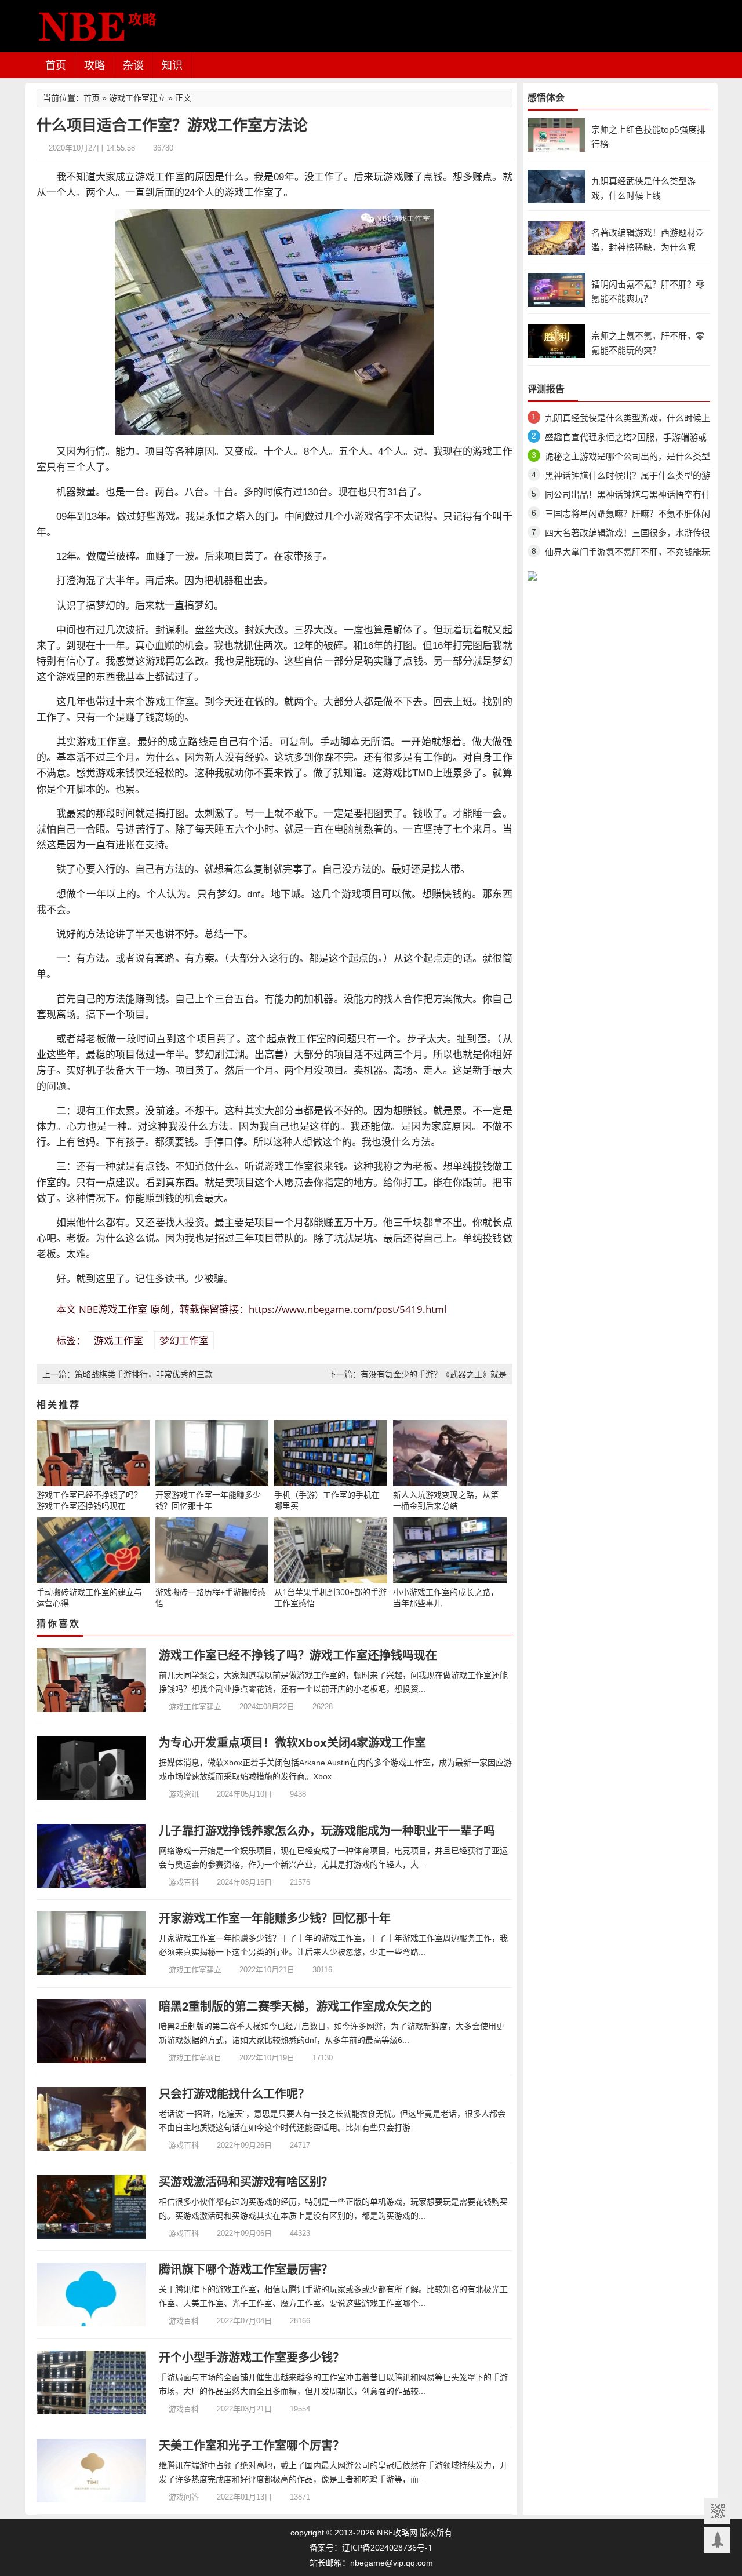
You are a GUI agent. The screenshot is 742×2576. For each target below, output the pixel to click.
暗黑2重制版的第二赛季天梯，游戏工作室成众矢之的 (295, 2006)
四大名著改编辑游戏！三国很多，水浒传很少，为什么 (628, 534)
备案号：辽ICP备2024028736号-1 (371, 2547)
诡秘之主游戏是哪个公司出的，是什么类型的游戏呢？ (628, 458)
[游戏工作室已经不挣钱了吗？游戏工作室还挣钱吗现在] (91, 1680)
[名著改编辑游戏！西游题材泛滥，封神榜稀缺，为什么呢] (556, 237)
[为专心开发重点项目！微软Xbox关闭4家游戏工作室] (91, 1768)
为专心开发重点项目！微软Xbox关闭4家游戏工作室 (292, 1743)
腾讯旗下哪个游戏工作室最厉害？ (246, 2269)
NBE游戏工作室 (113, 1309)
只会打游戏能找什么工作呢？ (234, 2094)
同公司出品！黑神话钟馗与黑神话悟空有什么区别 (628, 496)
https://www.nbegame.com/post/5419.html (348, 1309)
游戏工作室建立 (137, 98)
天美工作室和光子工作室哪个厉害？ (252, 2445)
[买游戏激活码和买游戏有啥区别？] (91, 2207)
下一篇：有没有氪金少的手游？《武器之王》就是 (417, 1374)
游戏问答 (184, 2497)
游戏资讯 (184, 1794)
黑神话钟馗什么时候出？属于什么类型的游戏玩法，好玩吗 (628, 477)
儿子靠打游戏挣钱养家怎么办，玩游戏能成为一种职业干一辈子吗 (327, 1831)
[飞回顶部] (717, 2540)
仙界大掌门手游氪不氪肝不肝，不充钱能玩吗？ (628, 554)
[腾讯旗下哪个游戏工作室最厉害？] (91, 2294)
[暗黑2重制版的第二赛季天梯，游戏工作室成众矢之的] (91, 2031)
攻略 (94, 65)
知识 (172, 65)
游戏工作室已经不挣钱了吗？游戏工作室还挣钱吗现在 (298, 1655)
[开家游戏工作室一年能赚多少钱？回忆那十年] (91, 1943)
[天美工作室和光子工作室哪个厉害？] (91, 2471)
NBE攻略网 (397, 2532)
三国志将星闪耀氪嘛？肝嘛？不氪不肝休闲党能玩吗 (628, 515)
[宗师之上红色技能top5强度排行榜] (556, 134)
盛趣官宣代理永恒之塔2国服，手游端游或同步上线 (626, 439)
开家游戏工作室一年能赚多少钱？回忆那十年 (275, 1918)
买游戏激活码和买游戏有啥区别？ (246, 2182)
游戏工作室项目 (195, 2057)
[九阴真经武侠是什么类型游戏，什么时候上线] (556, 186)
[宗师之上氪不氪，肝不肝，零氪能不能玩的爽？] (556, 340)
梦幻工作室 (184, 1340)
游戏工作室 (119, 1340)
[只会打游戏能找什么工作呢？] (91, 2119)
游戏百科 (184, 1882)
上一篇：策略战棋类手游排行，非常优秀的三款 (128, 1374)
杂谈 (133, 65)
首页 (56, 65)
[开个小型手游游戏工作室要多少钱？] (91, 2382)
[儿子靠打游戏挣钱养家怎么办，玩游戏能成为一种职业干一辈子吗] (91, 1856)
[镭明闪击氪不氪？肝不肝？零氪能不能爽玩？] (556, 289)
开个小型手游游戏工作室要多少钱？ (252, 2357)
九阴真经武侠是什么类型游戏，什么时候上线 (628, 420)
